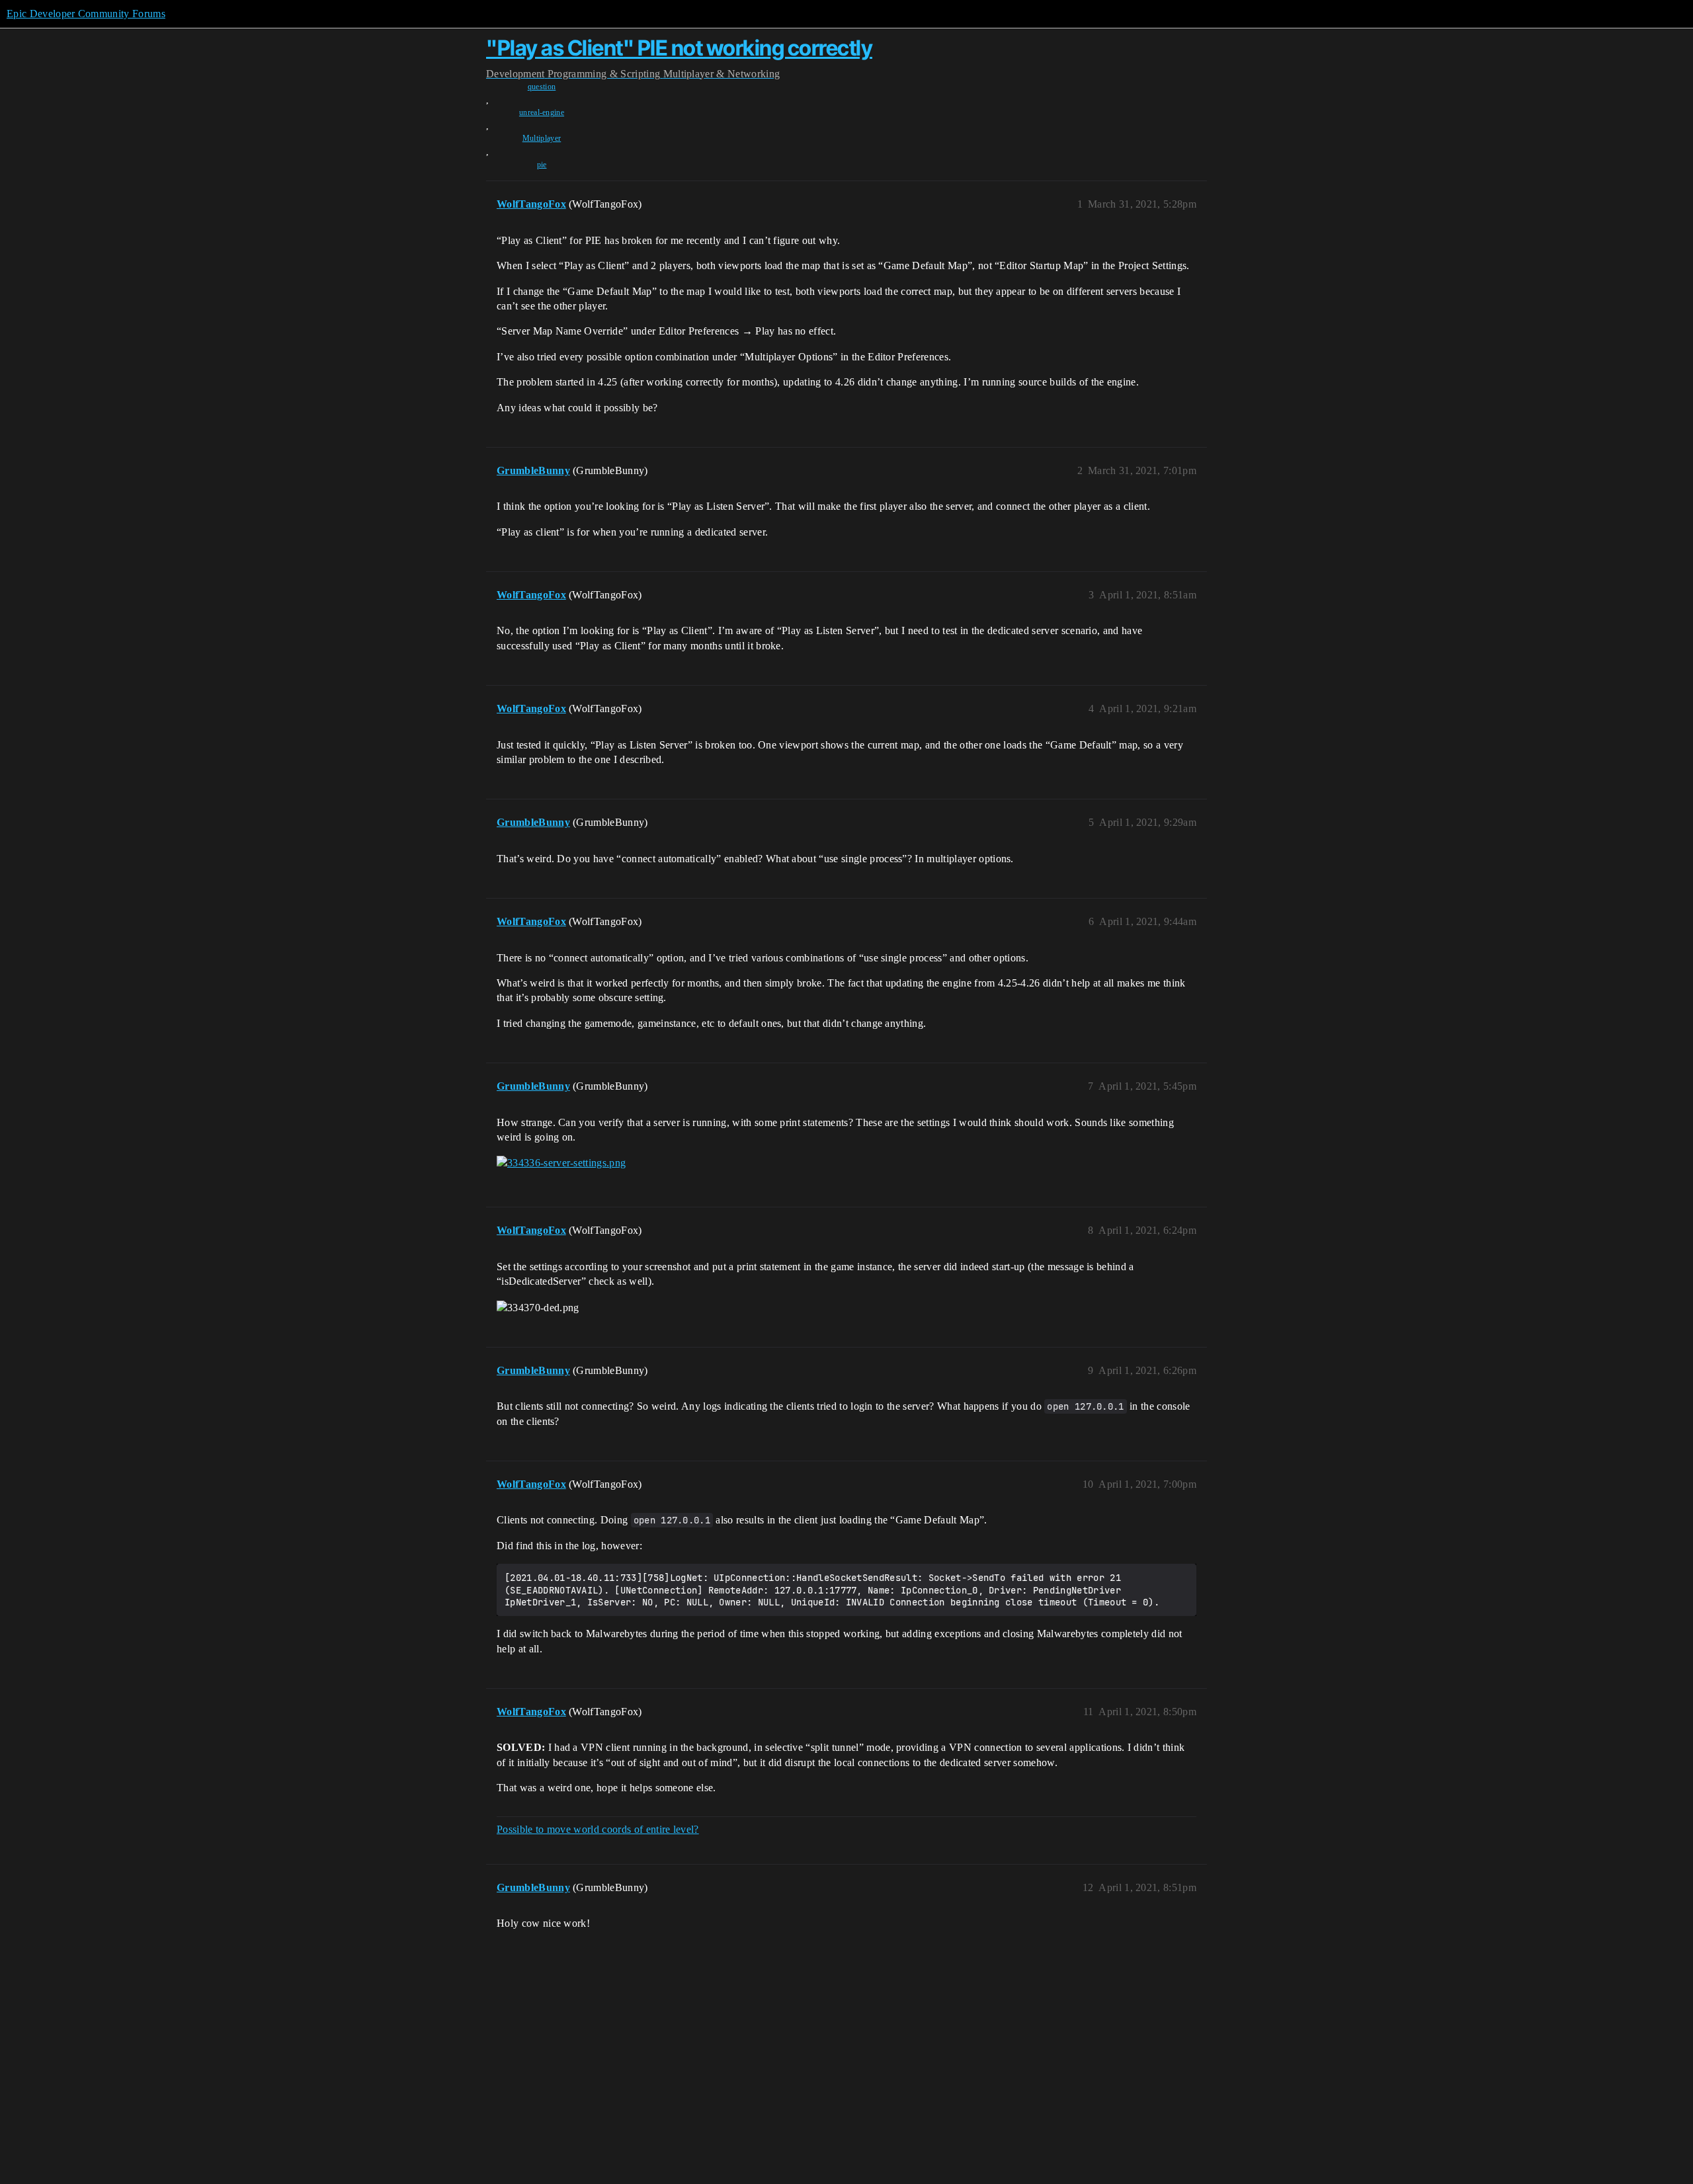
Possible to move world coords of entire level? (598, 1829)
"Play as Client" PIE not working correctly (679, 48)
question (542, 87)
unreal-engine (542, 112)
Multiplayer (542, 138)
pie (542, 165)
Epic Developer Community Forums (86, 14)
